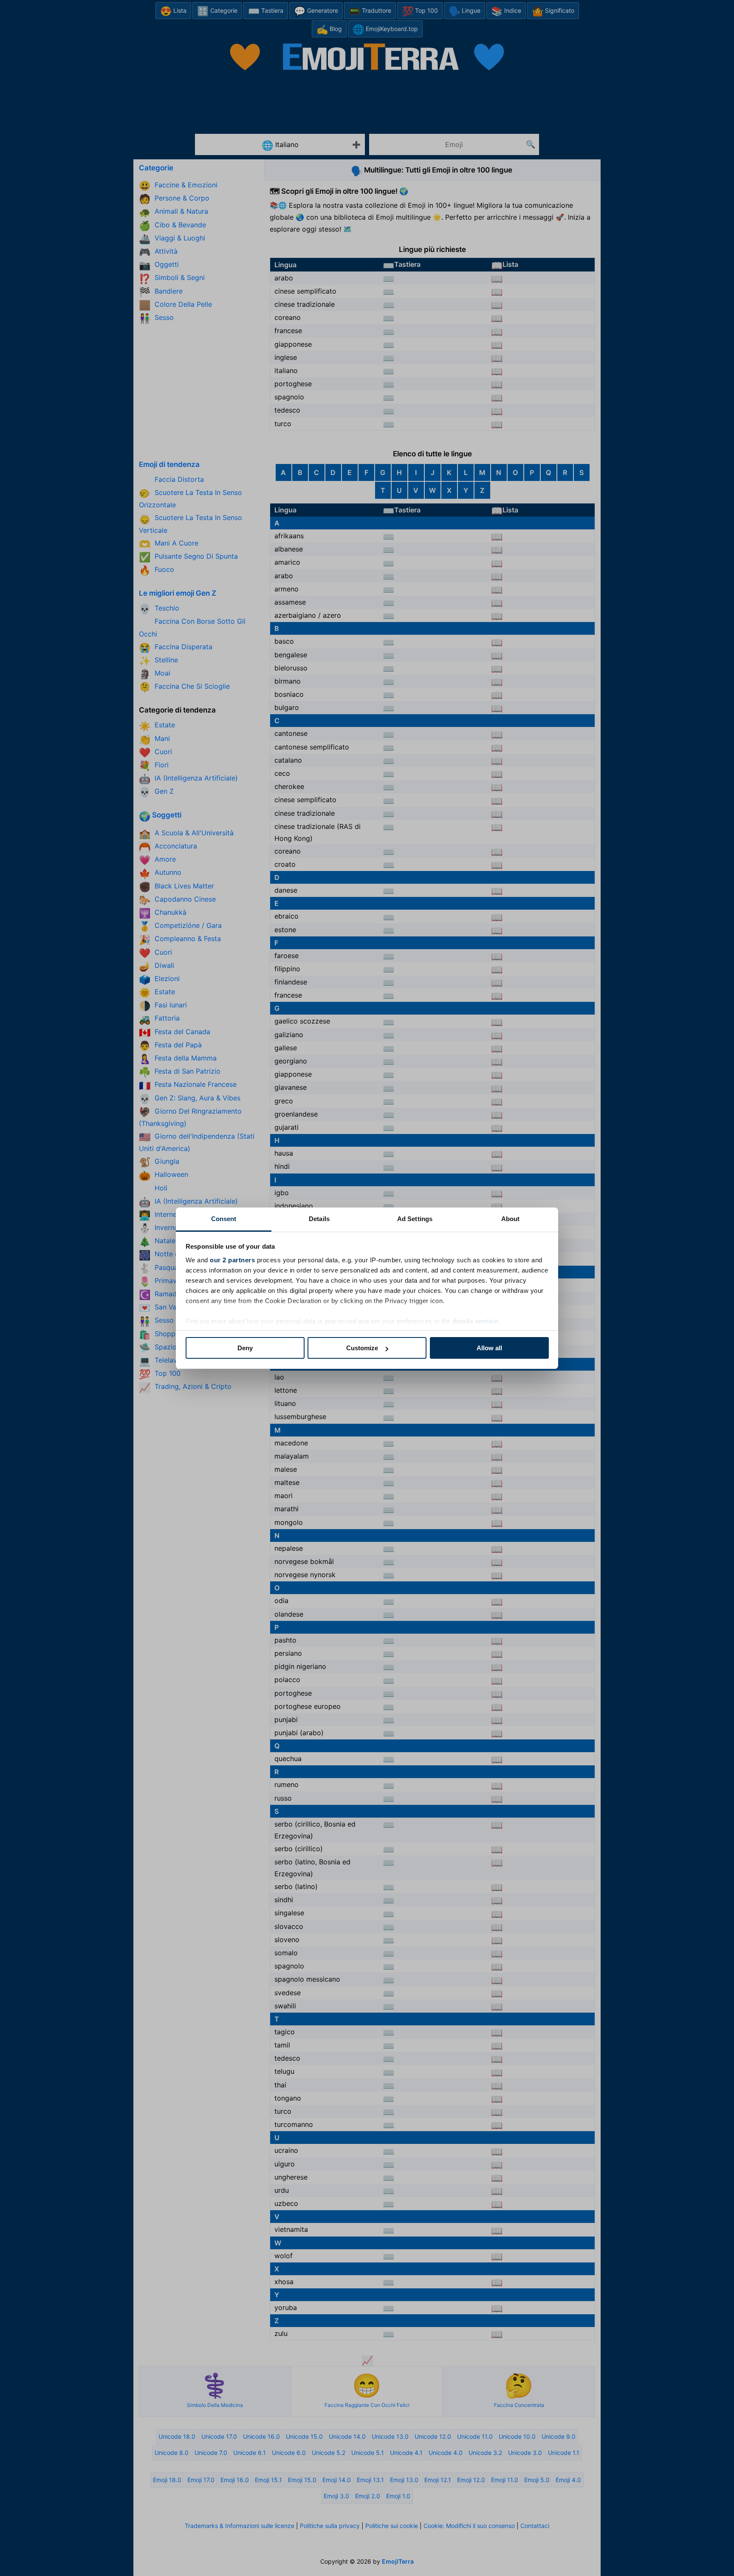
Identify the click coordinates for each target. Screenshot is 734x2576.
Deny (245, 1348)
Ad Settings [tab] (415, 1219)
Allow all (489, 1348)
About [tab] (511, 1219)
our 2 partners (232, 1260)
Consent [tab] (224, 1219)
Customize (362, 1348)
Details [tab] (319, 1219)
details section (476, 1321)
